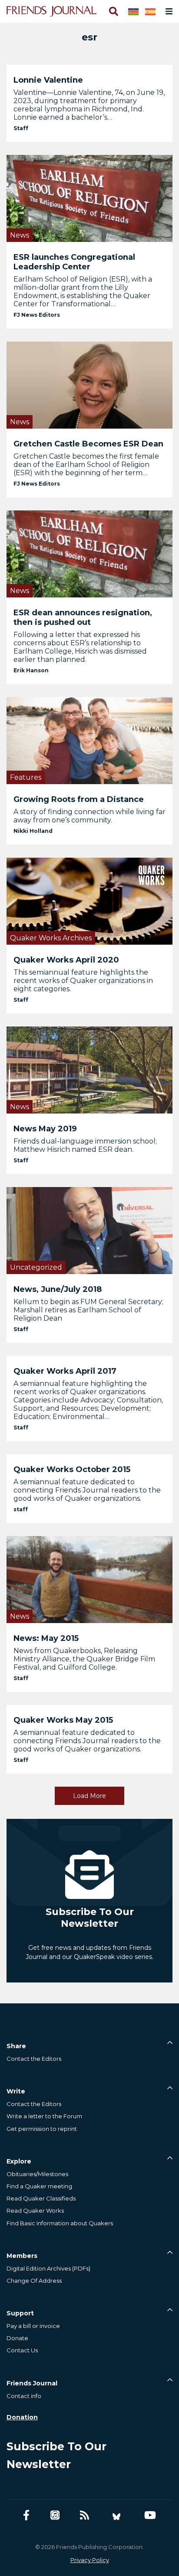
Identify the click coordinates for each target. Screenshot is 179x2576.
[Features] (89, 740)
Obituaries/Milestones (37, 2174)
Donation (22, 2417)
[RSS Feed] (85, 2515)
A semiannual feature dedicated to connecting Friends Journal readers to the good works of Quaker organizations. (87, 1490)
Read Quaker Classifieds (41, 2198)
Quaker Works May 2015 (63, 1720)
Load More (89, 1796)
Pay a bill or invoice (33, 2326)
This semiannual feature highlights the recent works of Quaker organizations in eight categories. (83, 981)
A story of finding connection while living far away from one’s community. (89, 816)
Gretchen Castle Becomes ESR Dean (88, 444)
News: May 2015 (46, 1638)
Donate (17, 2338)
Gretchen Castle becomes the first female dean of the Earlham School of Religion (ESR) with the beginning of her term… (86, 465)
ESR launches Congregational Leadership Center (74, 262)
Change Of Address (34, 2281)
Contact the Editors (34, 2059)
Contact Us (22, 2350)
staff (21, 1509)
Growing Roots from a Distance (79, 799)
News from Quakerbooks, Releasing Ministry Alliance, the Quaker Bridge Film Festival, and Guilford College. (84, 1659)
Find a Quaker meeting (39, 2186)
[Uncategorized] (89, 1230)
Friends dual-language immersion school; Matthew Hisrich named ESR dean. (85, 1145)
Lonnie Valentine (48, 80)
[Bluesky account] (116, 2515)
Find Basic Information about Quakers (60, 2223)
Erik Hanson (31, 670)
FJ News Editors (37, 315)
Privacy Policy (90, 2560)
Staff (21, 128)
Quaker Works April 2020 (66, 960)
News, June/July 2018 (58, 1289)
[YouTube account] (150, 2515)
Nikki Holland (33, 831)
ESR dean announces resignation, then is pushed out (83, 617)
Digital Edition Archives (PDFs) (48, 2268)
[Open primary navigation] (167, 11)
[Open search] (113, 11)
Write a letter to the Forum (44, 2116)
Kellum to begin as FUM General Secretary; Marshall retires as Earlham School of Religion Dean (88, 1310)
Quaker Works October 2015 (72, 1469)
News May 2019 (45, 1129)
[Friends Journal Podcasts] (55, 2515)
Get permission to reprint (42, 2129)
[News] (89, 198)
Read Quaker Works (35, 2210)
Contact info (24, 2396)
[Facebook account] (26, 2515)
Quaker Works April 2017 (65, 1371)
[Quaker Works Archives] (89, 901)
